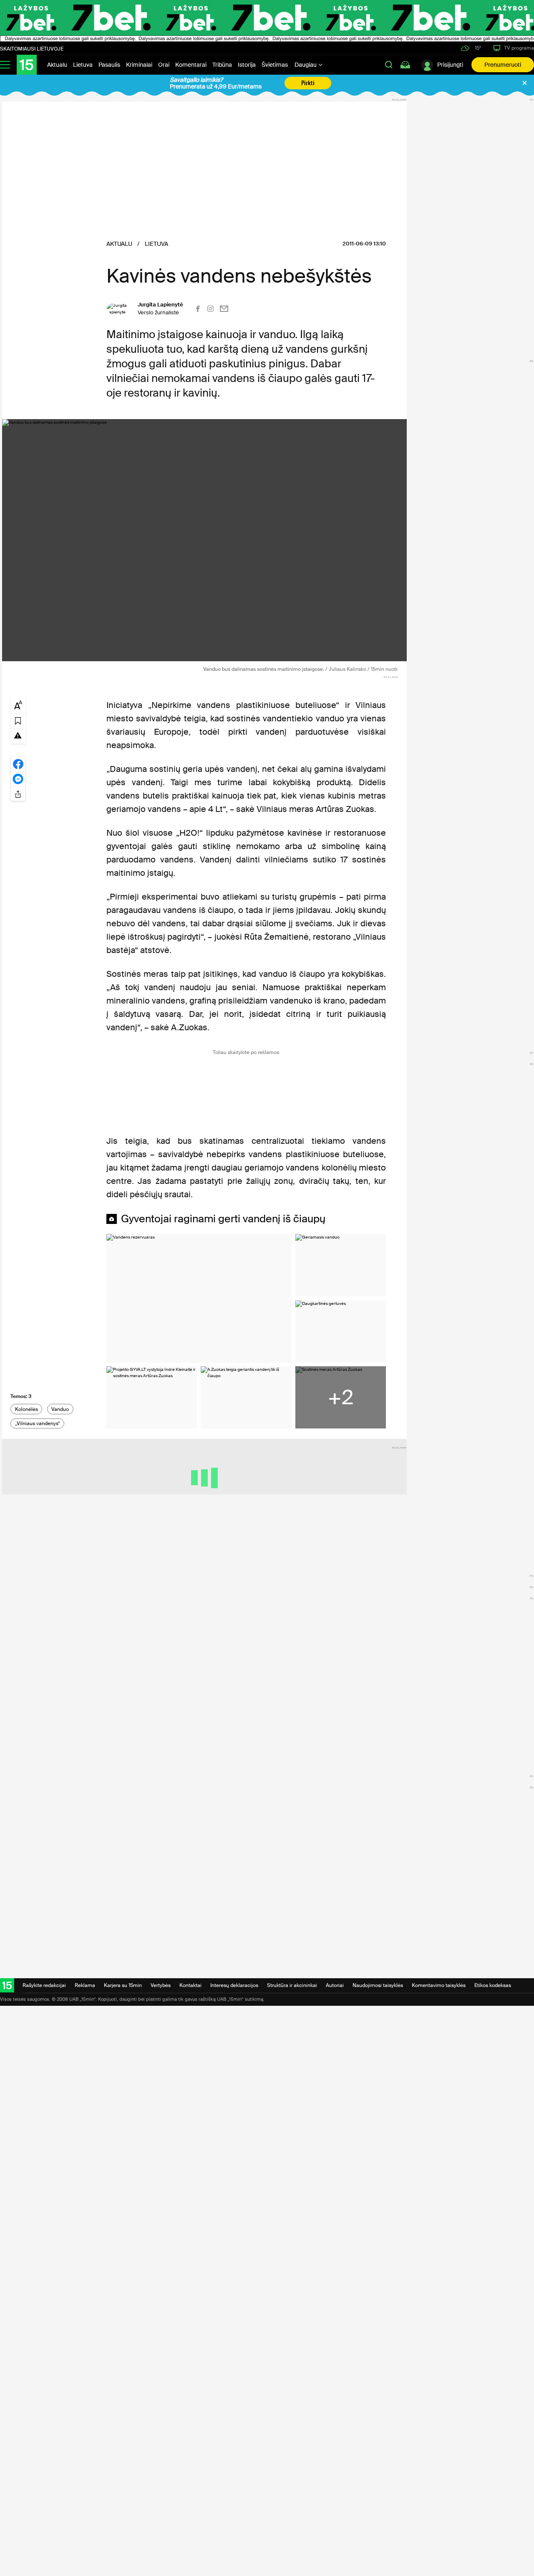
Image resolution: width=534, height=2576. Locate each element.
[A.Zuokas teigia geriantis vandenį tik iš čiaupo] (246, 1397)
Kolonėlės (26, 1409)
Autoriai (335, 1985)
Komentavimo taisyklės (439, 1985)
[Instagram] (210, 309)
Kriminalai (139, 65)
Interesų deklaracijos (234, 1985)
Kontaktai (190, 1985)
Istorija (247, 65)
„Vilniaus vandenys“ (38, 1423)
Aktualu (57, 65)
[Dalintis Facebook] (18, 763)
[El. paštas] (224, 309)
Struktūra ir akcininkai (292, 1985)
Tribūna (222, 65)
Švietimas (275, 65)
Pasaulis (109, 65)
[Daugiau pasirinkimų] (18, 794)
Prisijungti (450, 65)
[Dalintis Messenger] (18, 779)
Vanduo (60, 1409)
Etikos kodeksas (493, 1985)
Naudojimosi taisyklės (378, 1985)
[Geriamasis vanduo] (341, 1265)
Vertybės (161, 1985)
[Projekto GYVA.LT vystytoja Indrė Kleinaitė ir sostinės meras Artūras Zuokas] (152, 1397)
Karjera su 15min (123, 1985)
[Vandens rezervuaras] (199, 1298)
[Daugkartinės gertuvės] (341, 1331)
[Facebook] (198, 309)
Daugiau (306, 65)
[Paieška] (389, 65)
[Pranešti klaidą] (18, 735)
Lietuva (83, 65)
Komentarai (191, 65)
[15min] (27, 65)
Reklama (85, 1985)
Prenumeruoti (503, 65)
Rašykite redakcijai (44, 1985)
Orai (164, 65)
